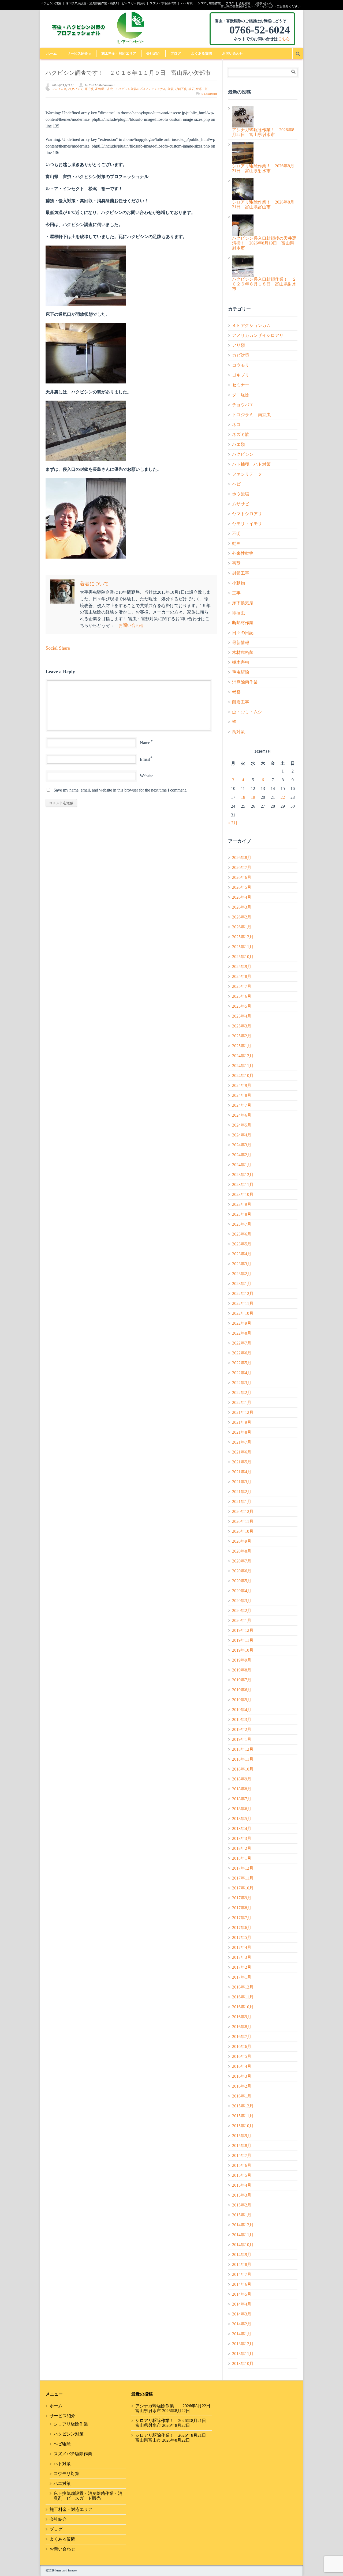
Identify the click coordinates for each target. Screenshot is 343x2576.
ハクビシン (75, 89)
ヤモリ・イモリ (247, 524)
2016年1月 (242, 2096)
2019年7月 (242, 1680)
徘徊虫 (238, 613)
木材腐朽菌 (243, 652)
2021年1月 (242, 1502)
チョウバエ (243, 405)
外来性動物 (243, 553)
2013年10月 (243, 2364)
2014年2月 (242, 2324)
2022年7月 (242, 1343)
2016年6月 (242, 2046)
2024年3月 (242, 1145)
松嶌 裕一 (203, 89)
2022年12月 (243, 1293)
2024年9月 (242, 1085)
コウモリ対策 (66, 2474)
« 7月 (233, 823)
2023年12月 (243, 1175)
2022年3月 (242, 1383)
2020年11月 (243, 1521)
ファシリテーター (249, 474)
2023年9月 (242, 1204)
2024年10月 (243, 1076)
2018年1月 (242, 1858)
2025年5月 (242, 1006)
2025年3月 (242, 1026)
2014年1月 (242, 2334)
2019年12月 (243, 1630)
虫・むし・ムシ (247, 712)
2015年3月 (242, 2195)
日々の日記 (243, 633)
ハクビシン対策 (51, 3)
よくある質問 (202, 53)
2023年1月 (242, 1284)
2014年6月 (242, 2284)
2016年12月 (243, 1987)
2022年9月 (242, 1323)
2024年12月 (243, 1056)
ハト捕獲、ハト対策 (251, 464)
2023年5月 (242, 1244)
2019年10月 (243, 1650)
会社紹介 (245, 3)
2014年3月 (242, 2314)
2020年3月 (242, 1601)
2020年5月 (242, 1581)
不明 (236, 534)
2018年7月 (242, 1799)
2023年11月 (243, 1185)
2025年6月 (242, 996)
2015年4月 (242, 2185)
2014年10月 (243, 2245)
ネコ (236, 425)
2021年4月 (242, 1472)
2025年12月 (243, 937)
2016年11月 (243, 1997)
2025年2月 (242, 1036)
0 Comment (209, 94)
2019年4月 (242, 1710)
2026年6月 (242, 877)
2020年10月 (243, 1531)
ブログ (230, 3)
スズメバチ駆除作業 (163, 3)
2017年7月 (242, 1918)
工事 (236, 593)
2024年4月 (242, 1135)
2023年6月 (242, 1234)
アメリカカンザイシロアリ (258, 335)
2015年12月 (243, 2106)
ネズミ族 (241, 434)
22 (283, 797)
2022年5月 (242, 1363)
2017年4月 (242, 1947)
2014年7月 (242, 2274)
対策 (170, 89)
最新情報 (241, 643)
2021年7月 (242, 1442)
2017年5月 (242, 1937)
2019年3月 (242, 1720)
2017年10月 (243, 1888)
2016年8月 (242, 2027)
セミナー (241, 385)
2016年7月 (242, 2037)
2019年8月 (242, 1670)
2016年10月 (243, 2007)
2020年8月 (242, 1551)
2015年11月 (243, 2116)
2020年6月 (242, 1571)
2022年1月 (242, 1402)
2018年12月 (243, 1749)
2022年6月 (242, 1353)
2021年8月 (242, 1432)
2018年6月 (242, 1809)
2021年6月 (242, 1452)
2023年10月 (243, 1194)
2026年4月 (242, 897)
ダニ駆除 (241, 395)
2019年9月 (242, 1660)
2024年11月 (243, 1066)
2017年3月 (242, 1957)
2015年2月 (242, 2205)
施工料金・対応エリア (119, 53)
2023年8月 (242, 1214)
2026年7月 (242, 867)
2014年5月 (242, 2294)
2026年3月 (242, 907)
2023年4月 (242, 1254)
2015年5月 (242, 2175)
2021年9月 (242, 1422)
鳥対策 (238, 732)
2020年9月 (242, 1541)
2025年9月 (242, 967)
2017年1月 (242, 1977)
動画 (236, 543)
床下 (191, 89)
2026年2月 (242, 917)
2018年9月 (242, 1779)
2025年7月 (242, 986)
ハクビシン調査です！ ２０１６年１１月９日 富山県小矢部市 (128, 73)
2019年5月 (242, 1700)
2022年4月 (242, 1373)
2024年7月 (242, 1105)
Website (147, 776)
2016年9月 (242, 2017)
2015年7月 (242, 2155)
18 (243, 797)
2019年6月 (242, 1690)
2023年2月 (242, 1274)
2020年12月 (243, 1511)
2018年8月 (242, 1789)
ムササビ (241, 504)
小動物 (238, 583)
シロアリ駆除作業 (209, 3)
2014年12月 (243, 2225)
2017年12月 (243, 1868)
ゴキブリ (241, 375)
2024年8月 (242, 1095)
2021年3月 (242, 1482)
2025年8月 (242, 976)
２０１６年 (59, 89)
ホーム (52, 53)
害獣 (236, 563)
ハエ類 (238, 444)
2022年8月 (242, 1333)
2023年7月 (242, 1224)
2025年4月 (242, 1016)
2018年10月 (243, 1769)
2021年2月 (242, 1492)
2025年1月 (242, 1046)
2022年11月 (243, 1303)
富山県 (89, 89)
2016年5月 (242, 2056)
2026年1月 (242, 927)
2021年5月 (242, 1462)
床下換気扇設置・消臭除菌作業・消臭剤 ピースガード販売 (105, 3)
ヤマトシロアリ (247, 514)
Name (145, 743)
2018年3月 (242, 1838)
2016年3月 (242, 2076)
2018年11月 (243, 1759)
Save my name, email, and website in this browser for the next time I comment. (120, 790)
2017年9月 (242, 1898)
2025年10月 (243, 957)
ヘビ (236, 484)
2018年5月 (242, 1819)
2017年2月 (242, 1967)
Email (145, 759)
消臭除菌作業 (245, 682)
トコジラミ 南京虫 (251, 415)
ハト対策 (187, 3)
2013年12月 (243, 2344)
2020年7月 (242, 1561)
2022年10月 (243, 1313)
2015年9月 (242, 2136)
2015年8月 (242, 2146)
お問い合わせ (264, 3)
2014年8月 (242, 2264)
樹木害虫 (241, 662)
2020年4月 (242, 1591)
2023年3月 (242, 1264)
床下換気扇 (243, 603)
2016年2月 (242, 2086)
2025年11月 (243, 947)
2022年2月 (242, 1393)
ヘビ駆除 (62, 2444)
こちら (284, 39)
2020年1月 (242, 1620)
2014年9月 (242, 2255)
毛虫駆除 (241, 672)
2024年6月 (242, 1115)
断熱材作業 (243, 623)
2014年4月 (242, 2304)
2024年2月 (242, 1155)
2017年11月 (243, 1878)
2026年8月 (242, 858)
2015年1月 (242, 2215)
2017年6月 (242, 1928)
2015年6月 (242, 2165)
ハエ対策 (62, 2483)
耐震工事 (241, 702)
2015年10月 (243, 2126)
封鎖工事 (181, 89)
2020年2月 (242, 1611)
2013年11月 (243, 2354)
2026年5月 (242, 887)
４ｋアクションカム (251, 325)
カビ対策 (241, 355)
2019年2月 (242, 1729)
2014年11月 (243, 2235)
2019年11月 (243, 1640)
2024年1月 (242, 1165)
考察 (236, 692)
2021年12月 (243, 1412)
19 (253, 797)
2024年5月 (242, 1125)
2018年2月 (242, 1848)
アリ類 (238, 345)
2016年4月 (242, 2066)
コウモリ (241, 365)
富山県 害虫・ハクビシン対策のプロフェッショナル (130, 89)
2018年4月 (242, 1829)
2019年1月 (242, 1739)
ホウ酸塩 (241, 494)
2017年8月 (242, 1908)
